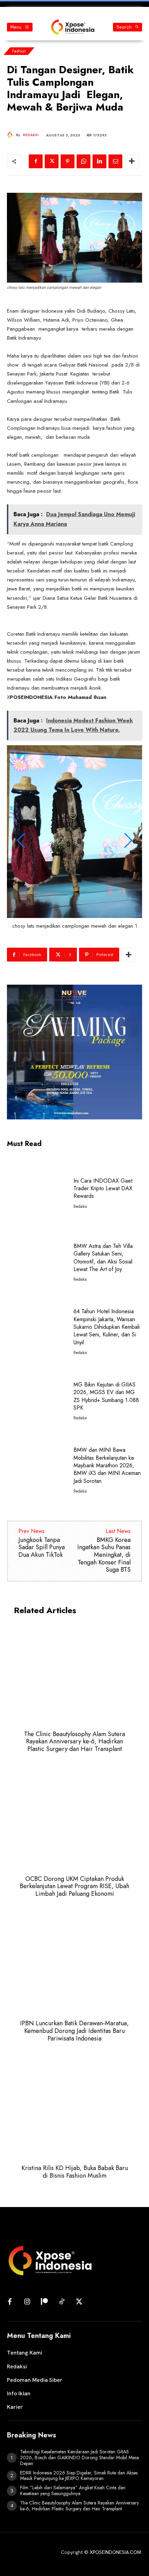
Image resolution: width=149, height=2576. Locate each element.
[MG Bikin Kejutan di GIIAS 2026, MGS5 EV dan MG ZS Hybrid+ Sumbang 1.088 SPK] (37, 1400)
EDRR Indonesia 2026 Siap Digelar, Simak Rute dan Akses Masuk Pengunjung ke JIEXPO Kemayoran (79, 2476)
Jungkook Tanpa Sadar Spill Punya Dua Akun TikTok (42, 1547)
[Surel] (115, 161)
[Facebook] (36, 161)
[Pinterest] (68, 161)
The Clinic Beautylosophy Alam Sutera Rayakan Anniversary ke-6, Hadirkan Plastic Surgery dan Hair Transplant (74, 1741)
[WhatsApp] (84, 161)
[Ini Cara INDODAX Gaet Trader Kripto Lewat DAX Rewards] (37, 1192)
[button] (21, 841)
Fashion (19, 51)
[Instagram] (27, 2302)
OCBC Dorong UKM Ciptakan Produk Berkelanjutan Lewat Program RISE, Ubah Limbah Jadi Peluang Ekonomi (74, 1886)
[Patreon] (44, 2302)
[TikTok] (62, 2302)
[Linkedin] (99, 161)
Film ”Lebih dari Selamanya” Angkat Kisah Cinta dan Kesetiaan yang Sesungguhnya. (73, 2490)
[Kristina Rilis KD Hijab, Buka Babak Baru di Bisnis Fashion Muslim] (74, 2107)
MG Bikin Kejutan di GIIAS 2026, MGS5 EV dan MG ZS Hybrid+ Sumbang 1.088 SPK (106, 1396)
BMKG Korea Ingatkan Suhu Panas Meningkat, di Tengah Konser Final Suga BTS (104, 1555)
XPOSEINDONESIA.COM (115, 2552)
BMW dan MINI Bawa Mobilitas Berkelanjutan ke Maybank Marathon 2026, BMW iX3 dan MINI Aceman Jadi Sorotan (107, 1465)
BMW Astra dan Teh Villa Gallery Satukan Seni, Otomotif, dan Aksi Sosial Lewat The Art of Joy (103, 1258)
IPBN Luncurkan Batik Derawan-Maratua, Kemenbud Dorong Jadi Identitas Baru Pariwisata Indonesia (74, 2031)
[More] (132, 161)
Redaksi (31, 135)
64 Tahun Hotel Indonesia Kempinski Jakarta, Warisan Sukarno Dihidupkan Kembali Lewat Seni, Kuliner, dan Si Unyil (107, 1327)
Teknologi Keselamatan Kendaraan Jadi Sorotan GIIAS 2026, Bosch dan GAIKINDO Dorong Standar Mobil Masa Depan (80, 2457)
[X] (52, 161)
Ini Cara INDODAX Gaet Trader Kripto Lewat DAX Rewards (103, 1188)
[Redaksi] (11, 135)
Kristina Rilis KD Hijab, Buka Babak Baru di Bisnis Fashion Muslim (75, 2172)
